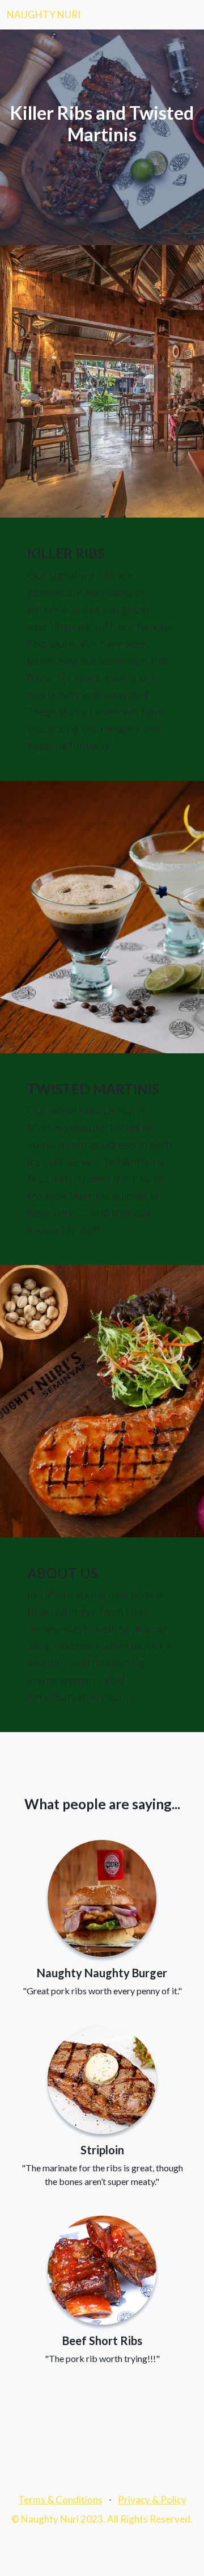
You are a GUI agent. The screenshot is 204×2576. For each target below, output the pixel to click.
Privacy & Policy (152, 2500)
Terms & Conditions (60, 2500)
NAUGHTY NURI (44, 14)
